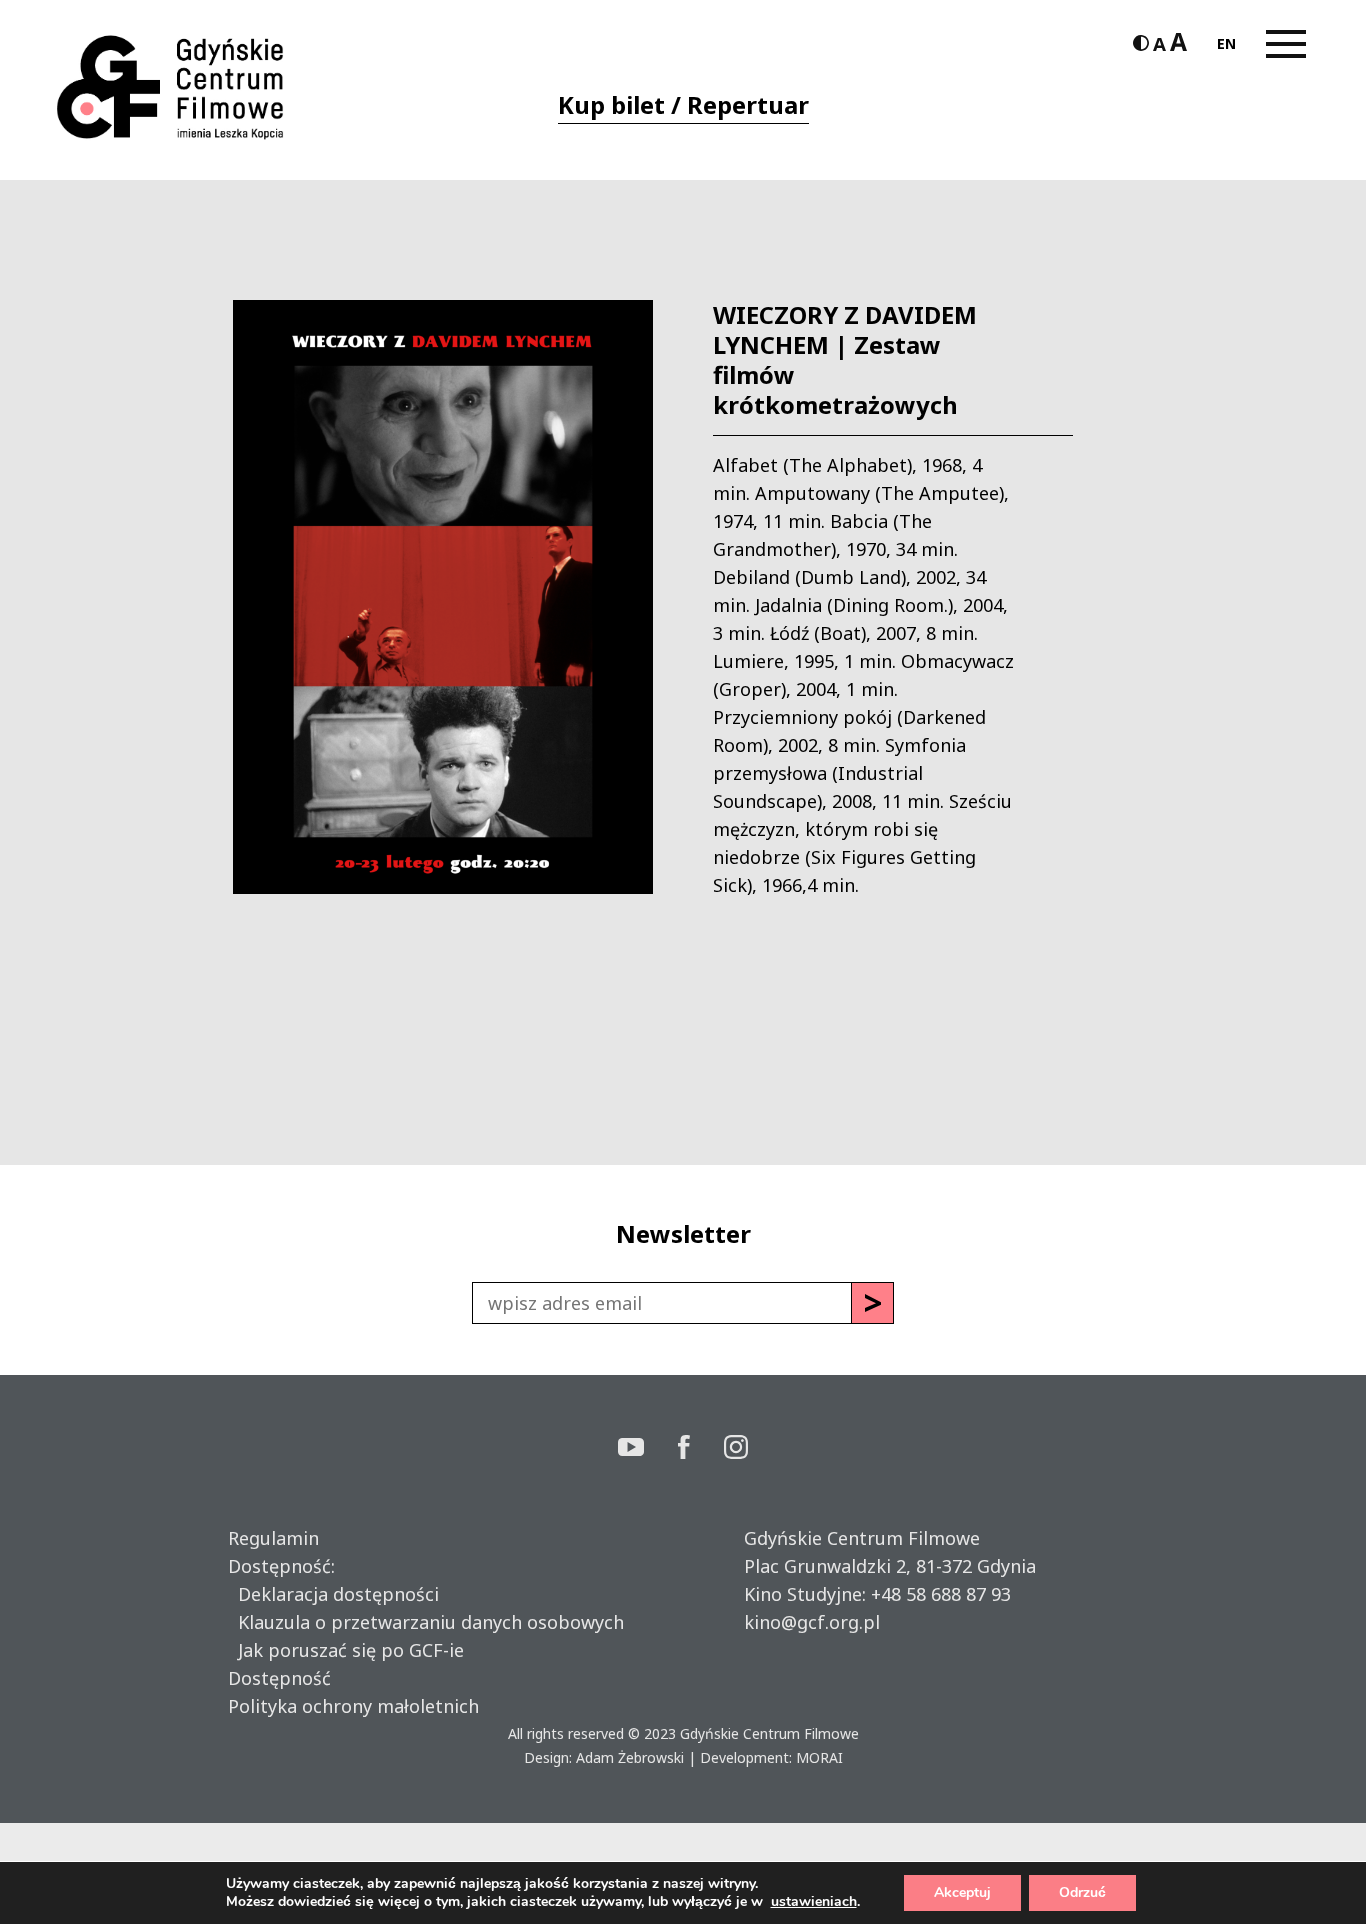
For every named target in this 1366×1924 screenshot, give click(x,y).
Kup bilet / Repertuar (683, 104)
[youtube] (648, 1449)
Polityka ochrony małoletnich (353, 1706)
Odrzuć (1082, 1892)
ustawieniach (814, 1902)
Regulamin (273, 1538)
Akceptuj (962, 1892)
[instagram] (736, 1449)
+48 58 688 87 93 (941, 1594)
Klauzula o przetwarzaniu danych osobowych (426, 1622)
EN (1226, 43)
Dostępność (279, 1678)
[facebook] (701, 1449)
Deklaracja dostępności (333, 1594)
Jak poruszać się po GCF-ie (346, 1650)
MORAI (819, 1757)
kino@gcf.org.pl (812, 1622)
